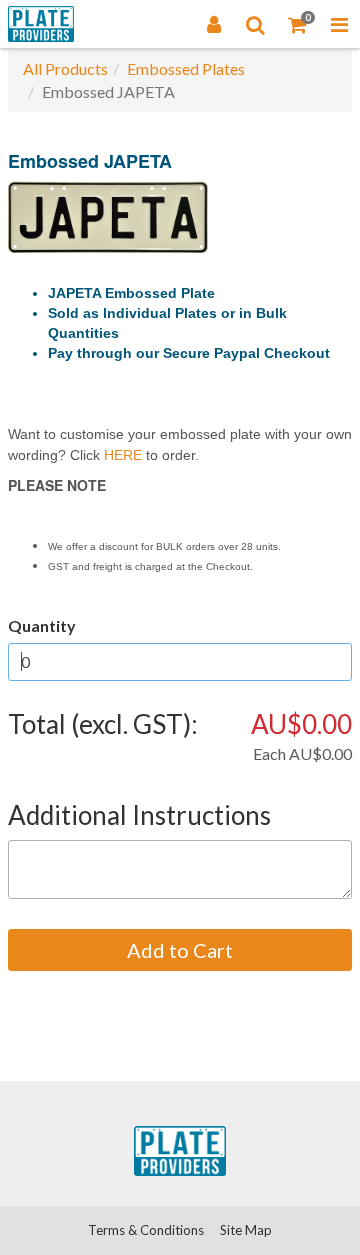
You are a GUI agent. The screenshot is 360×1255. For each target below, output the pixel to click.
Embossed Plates (186, 68)
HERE (123, 455)
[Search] (256, 24)
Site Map (246, 1230)
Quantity (42, 625)
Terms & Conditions (146, 1230)
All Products (65, 68)
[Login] (214, 24)
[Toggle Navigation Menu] (339, 24)
